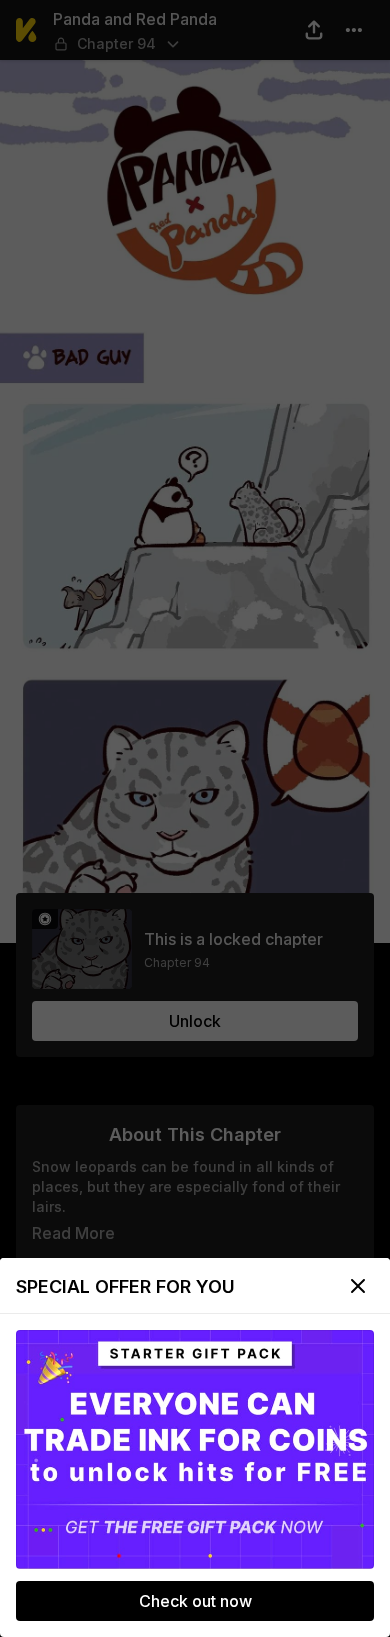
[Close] (358, 1286)
